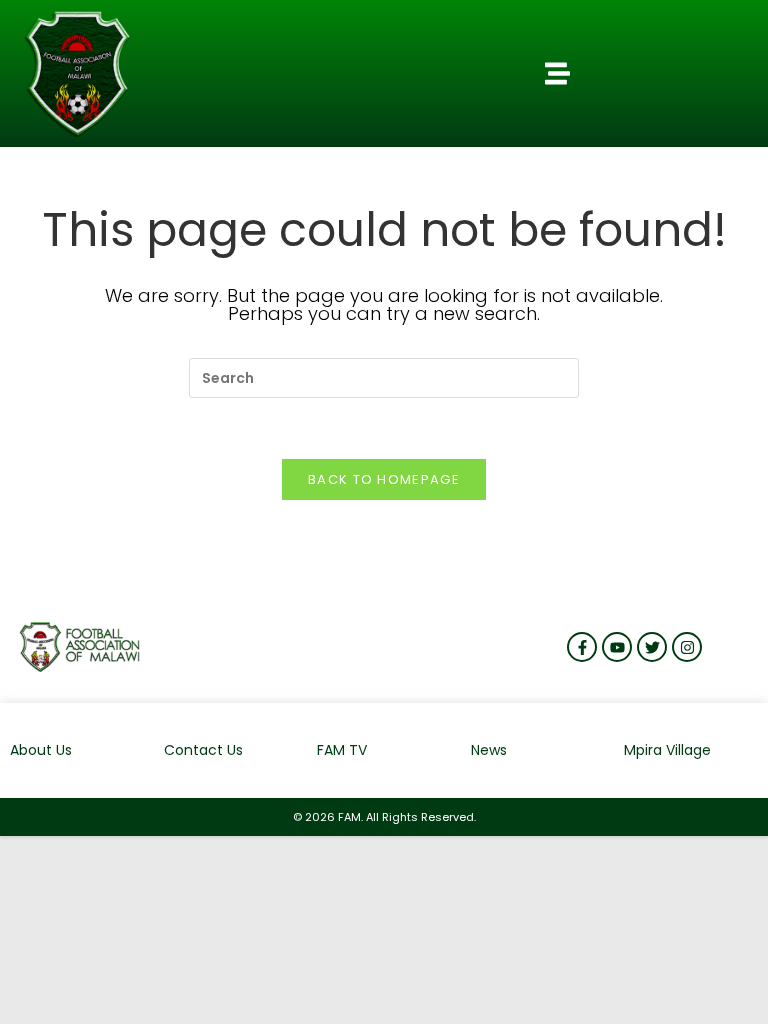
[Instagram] (687, 647)
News (489, 750)
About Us (41, 750)
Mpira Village (667, 750)
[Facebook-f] (582, 647)
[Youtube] (617, 647)
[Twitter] (652, 647)
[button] (557, 74)
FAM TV (342, 750)
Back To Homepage (384, 479)
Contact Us (203, 750)
